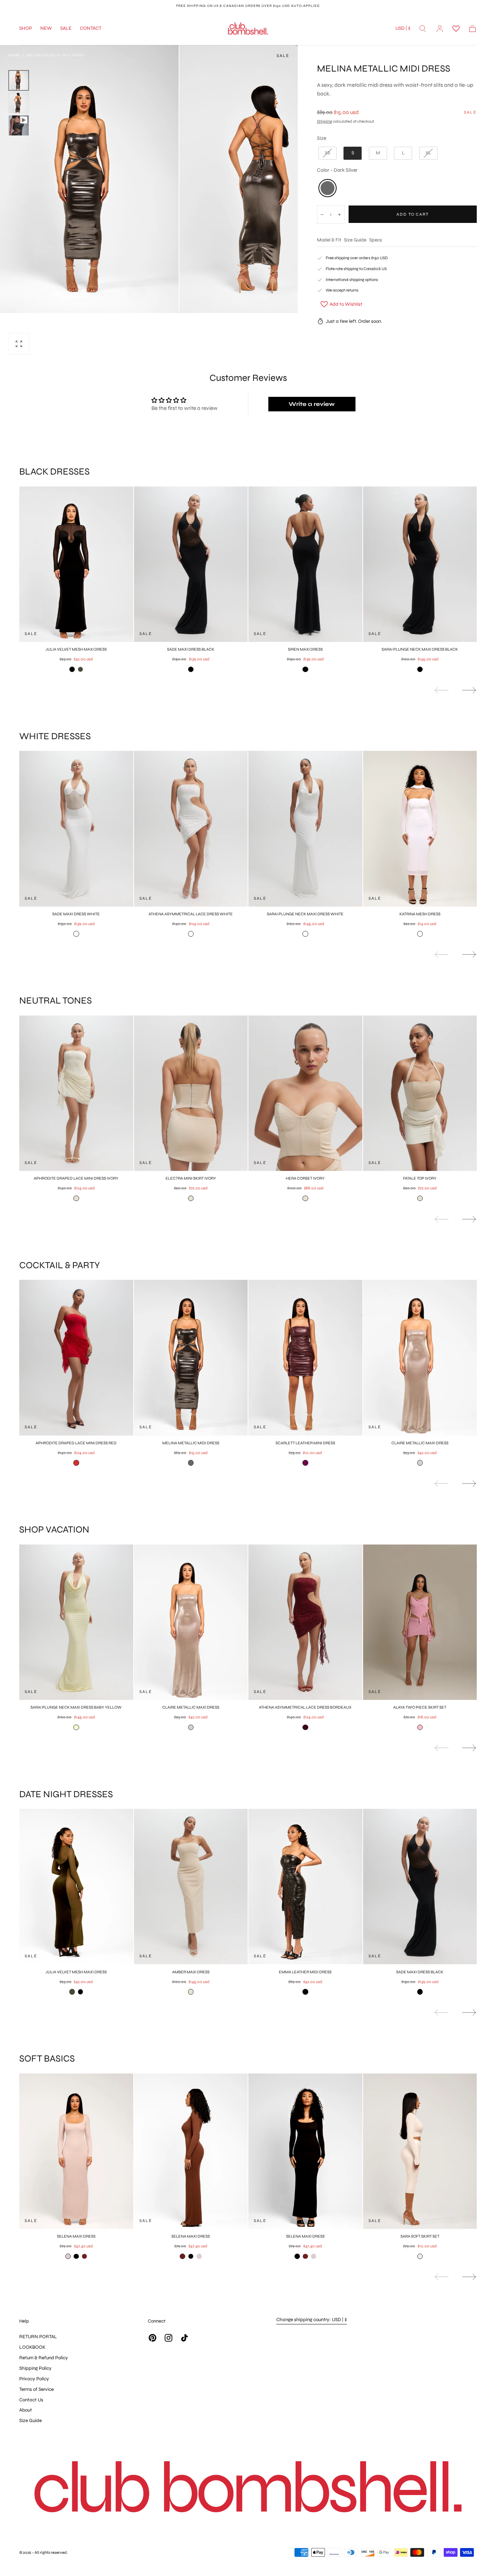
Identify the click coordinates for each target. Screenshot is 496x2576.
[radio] (328, 153)
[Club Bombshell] (248, 2489)
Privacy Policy (34, 2379)
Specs (376, 240)
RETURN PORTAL (38, 2337)
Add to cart (413, 214)
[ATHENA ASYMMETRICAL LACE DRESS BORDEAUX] (305, 1622)
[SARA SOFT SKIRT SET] (420, 2151)
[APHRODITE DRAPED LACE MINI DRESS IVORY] (76, 1093)
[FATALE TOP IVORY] (420, 1093)
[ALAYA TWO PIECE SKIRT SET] (420, 1622)
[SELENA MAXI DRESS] (76, 2151)
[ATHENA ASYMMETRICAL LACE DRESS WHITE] (191, 829)
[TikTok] (184, 2338)
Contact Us (31, 2400)
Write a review (312, 404)
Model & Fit (329, 240)
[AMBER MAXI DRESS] (191, 1887)
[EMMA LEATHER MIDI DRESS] (305, 1887)
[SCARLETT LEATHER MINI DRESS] (305, 1358)
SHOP (26, 29)
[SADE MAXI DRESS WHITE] (76, 829)
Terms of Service (36, 2389)
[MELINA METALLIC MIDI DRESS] (191, 1358)
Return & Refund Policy (44, 2358)
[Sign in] (440, 29)
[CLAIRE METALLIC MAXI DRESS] (420, 1358)
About (26, 2410)
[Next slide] (469, 690)
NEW (46, 29)
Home (14, 55)
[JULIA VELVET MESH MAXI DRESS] (76, 564)
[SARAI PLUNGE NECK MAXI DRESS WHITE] (305, 829)
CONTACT (91, 29)
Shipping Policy (35, 2368)
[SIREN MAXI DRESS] (305, 564)
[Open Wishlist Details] (456, 29)
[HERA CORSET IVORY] (305, 1093)
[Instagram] (168, 2338)
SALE (66, 29)
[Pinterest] (153, 2338)
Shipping (325, 121)
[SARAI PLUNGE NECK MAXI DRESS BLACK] (420, 564)
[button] (403, 30)
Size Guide (355, 240)
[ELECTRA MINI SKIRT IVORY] (191, 1093)
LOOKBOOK (32, 2347)
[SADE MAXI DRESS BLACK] (191, 564)
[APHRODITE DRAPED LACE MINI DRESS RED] (76, 1358)
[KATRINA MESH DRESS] (420, 829)
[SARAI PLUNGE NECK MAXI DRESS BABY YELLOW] (76, 1622)
